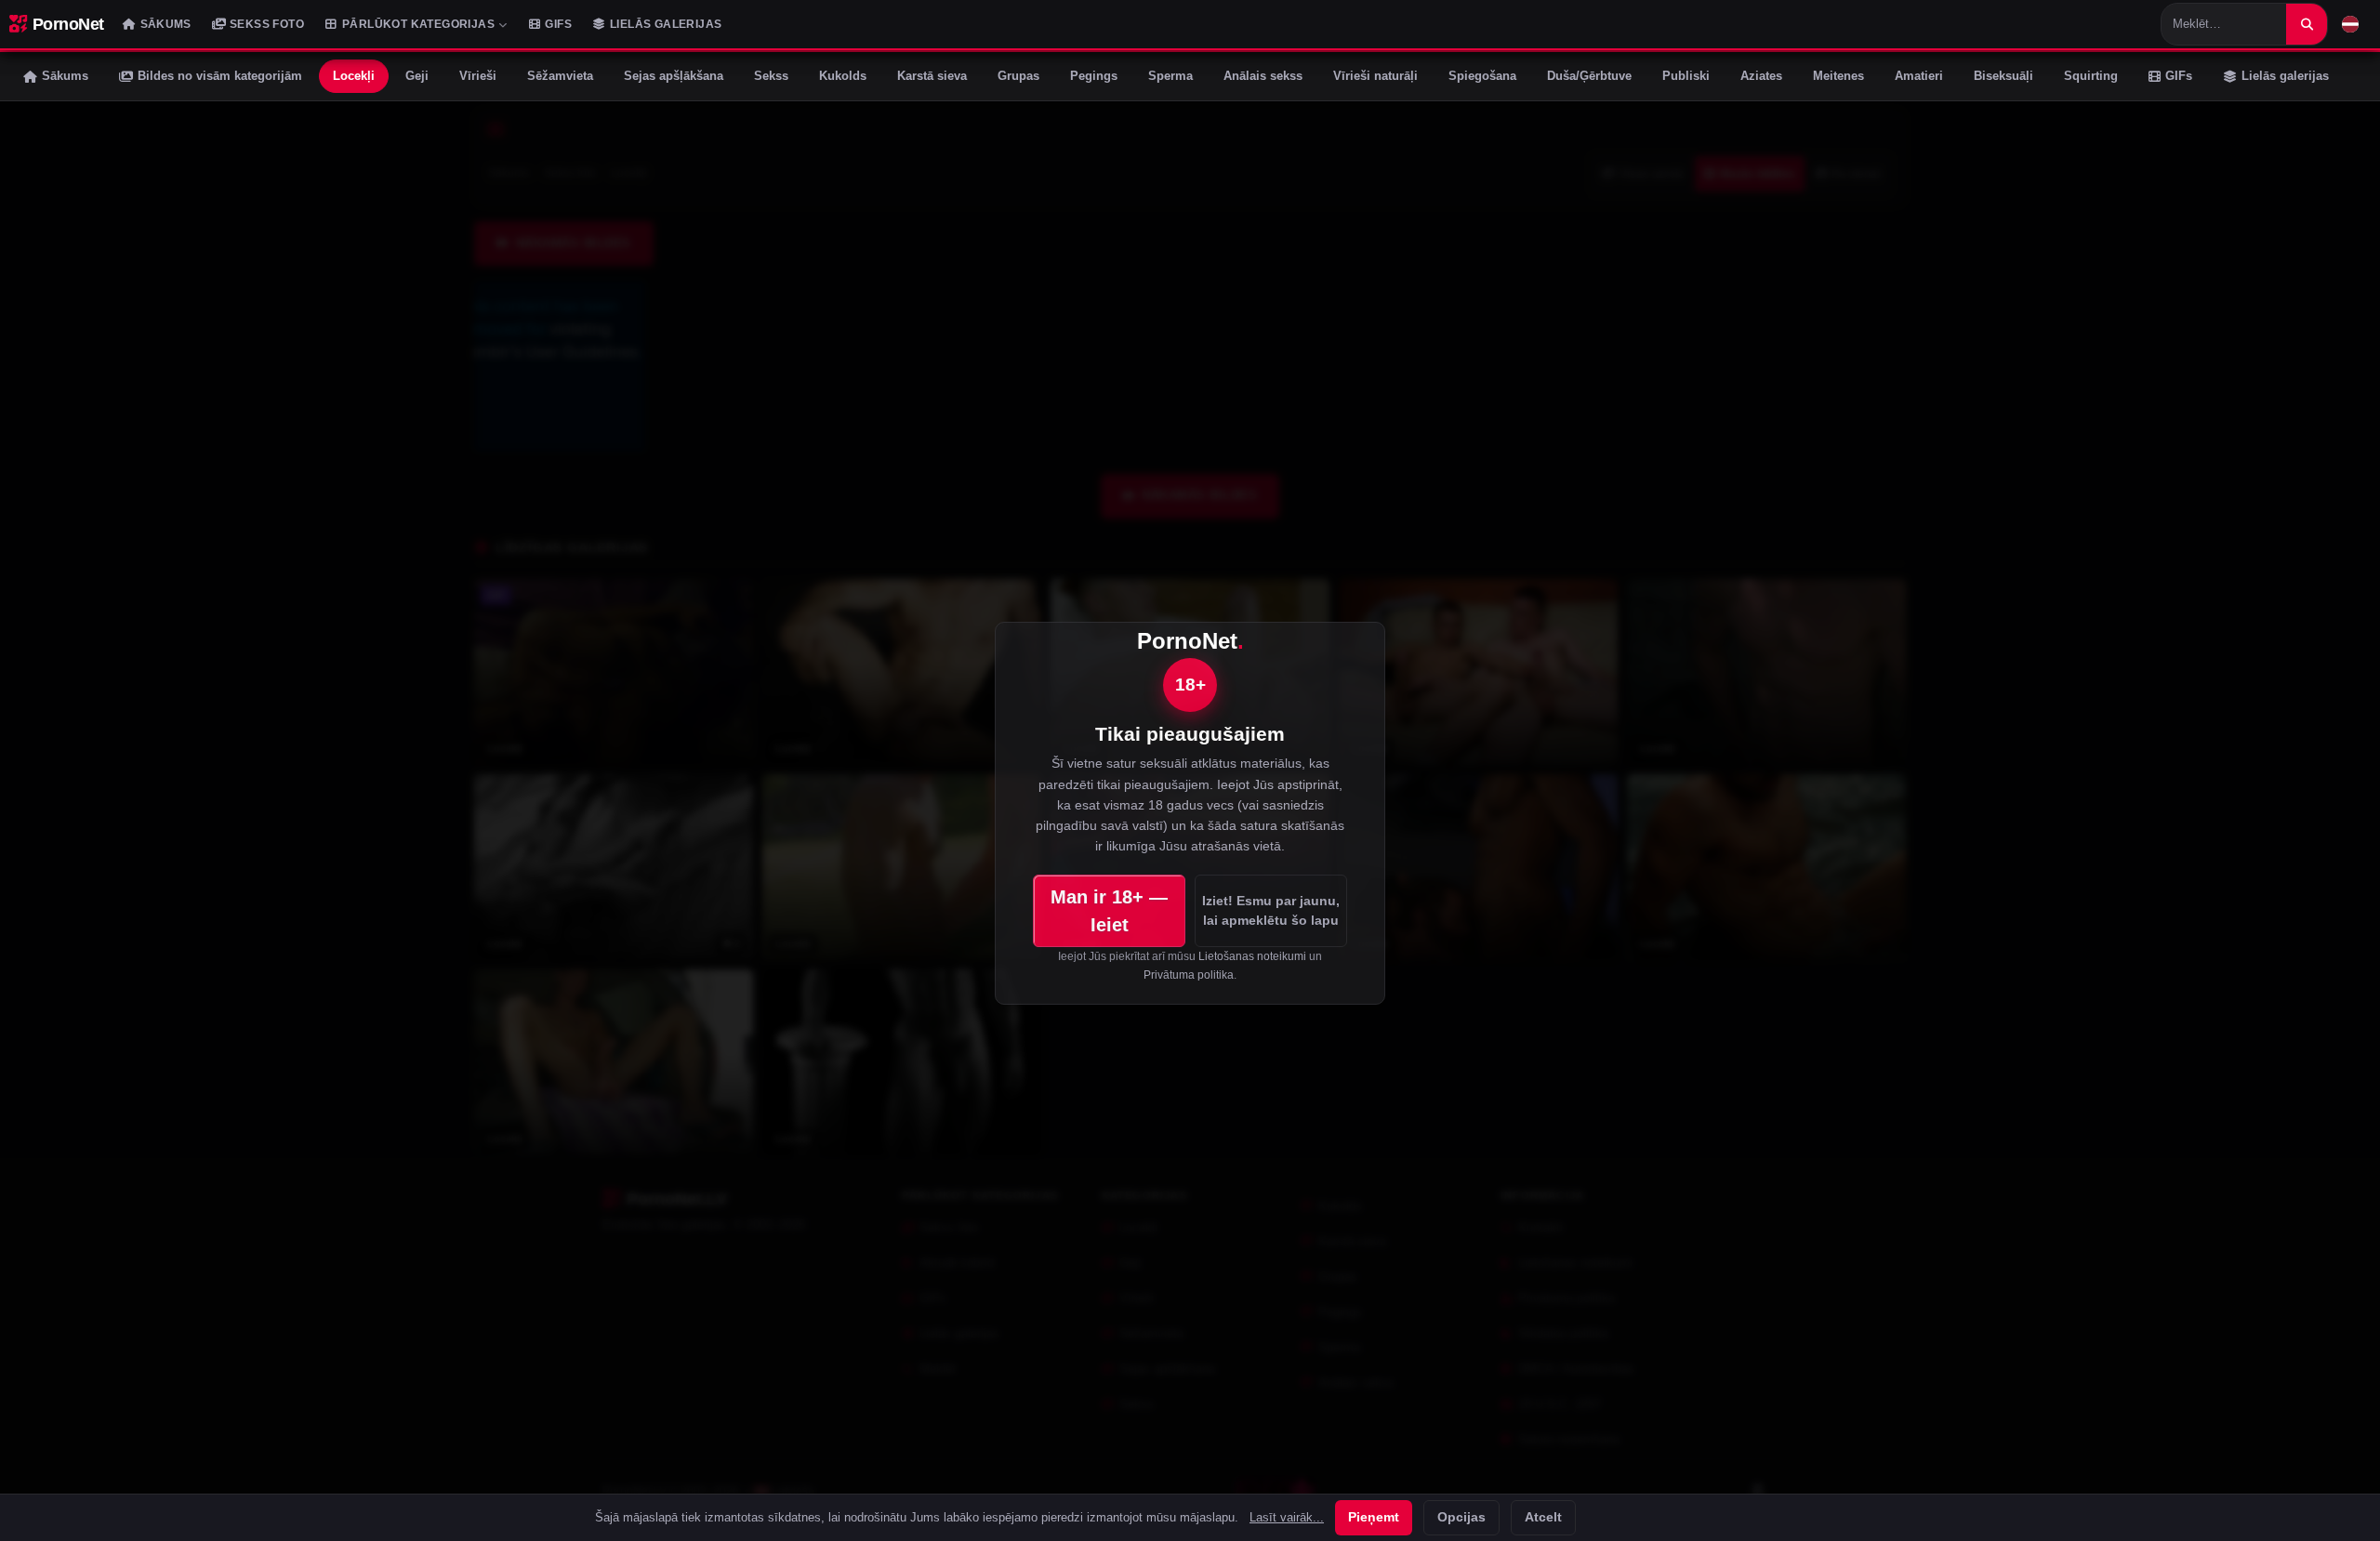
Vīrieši (478, 76)
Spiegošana (1482, 76)
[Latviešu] (2350, 24)
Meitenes (1838, 76)
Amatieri (1919, 76)
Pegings (1094, 76)
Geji (417, 76)
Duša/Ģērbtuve (1589, 76)
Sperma (1170, 76)
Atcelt (1543, 1517)
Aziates (1761, 76)
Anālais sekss (1263, 76)
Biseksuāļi (2003, 76)
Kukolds (843, 76)
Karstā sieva (932, 76)
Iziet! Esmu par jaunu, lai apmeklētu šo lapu (1271, 910)
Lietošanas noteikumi (1252, 956)
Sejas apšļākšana (674, 76)
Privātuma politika (1189, 975)
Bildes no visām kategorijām (220, 76)
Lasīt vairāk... (1287, 1518)
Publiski (1686, 76)
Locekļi (354, 76)
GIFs (558, 24)
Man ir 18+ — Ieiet (1109, 911)
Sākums (166, 24)
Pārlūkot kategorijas (418, 24)
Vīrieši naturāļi (1375, 76)
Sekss (771, 76)
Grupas (1018, 76)
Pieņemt (1374, 1517)
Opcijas (1461, 1517)
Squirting (2091, 76)
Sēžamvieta (560, 76)
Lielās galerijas (666, 24)
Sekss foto (267, 24)
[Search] (2307, 24)
